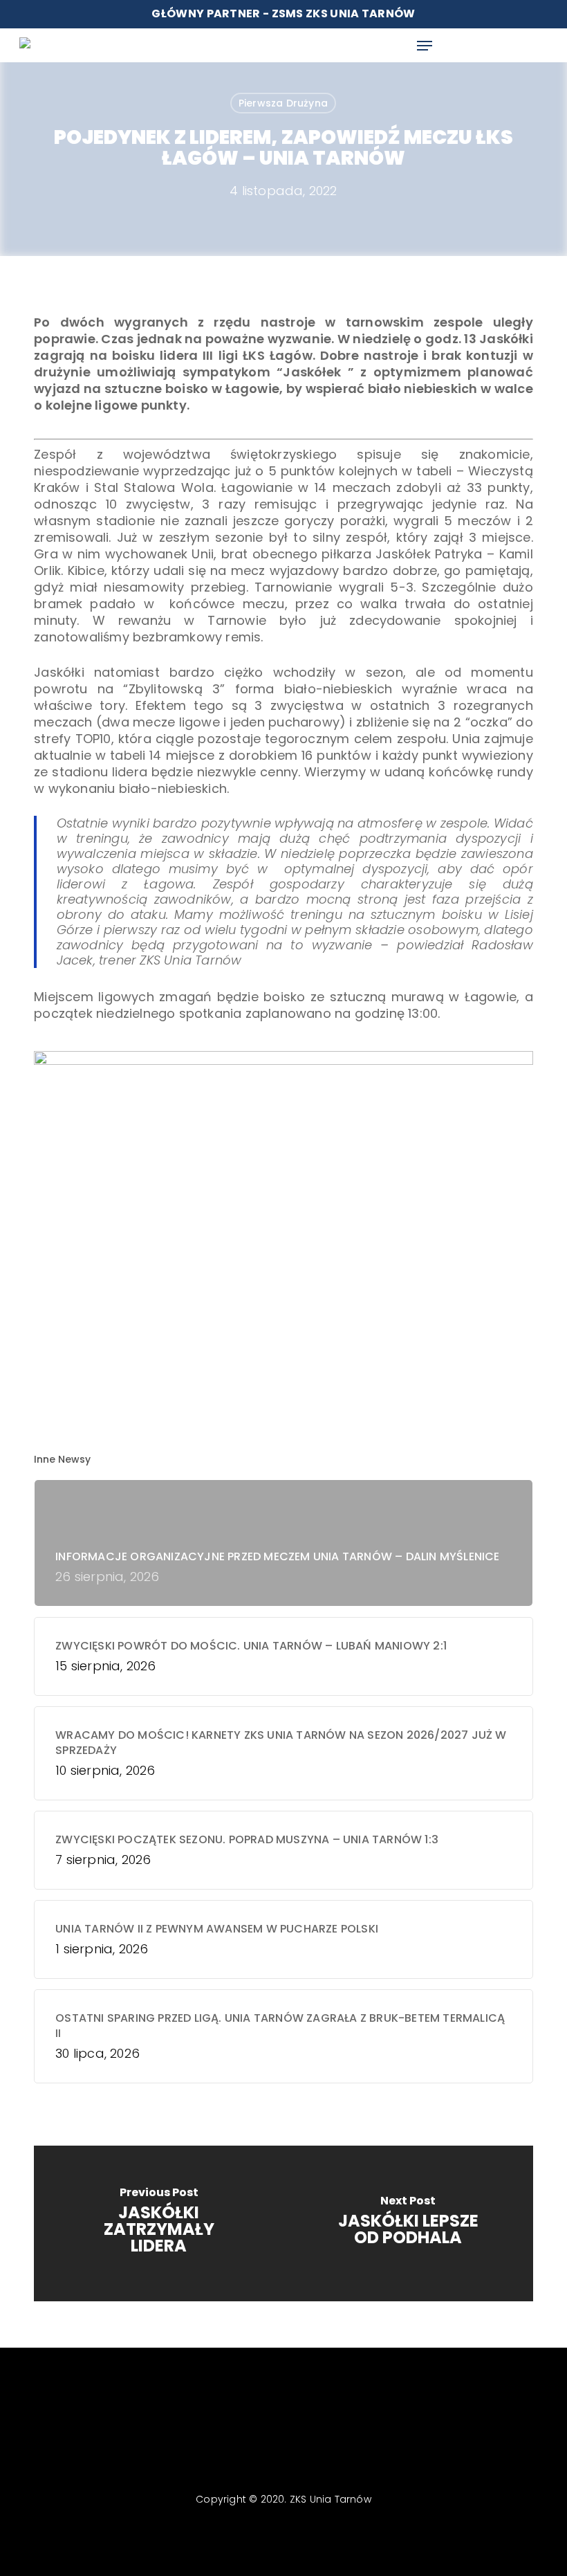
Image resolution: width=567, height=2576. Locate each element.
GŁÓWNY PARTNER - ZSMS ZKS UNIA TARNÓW (283, 13)
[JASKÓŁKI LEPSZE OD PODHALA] (408, 2223)
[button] (425, 46)
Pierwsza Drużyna (283, 103)
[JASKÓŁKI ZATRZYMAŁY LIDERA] (159, 2223)
